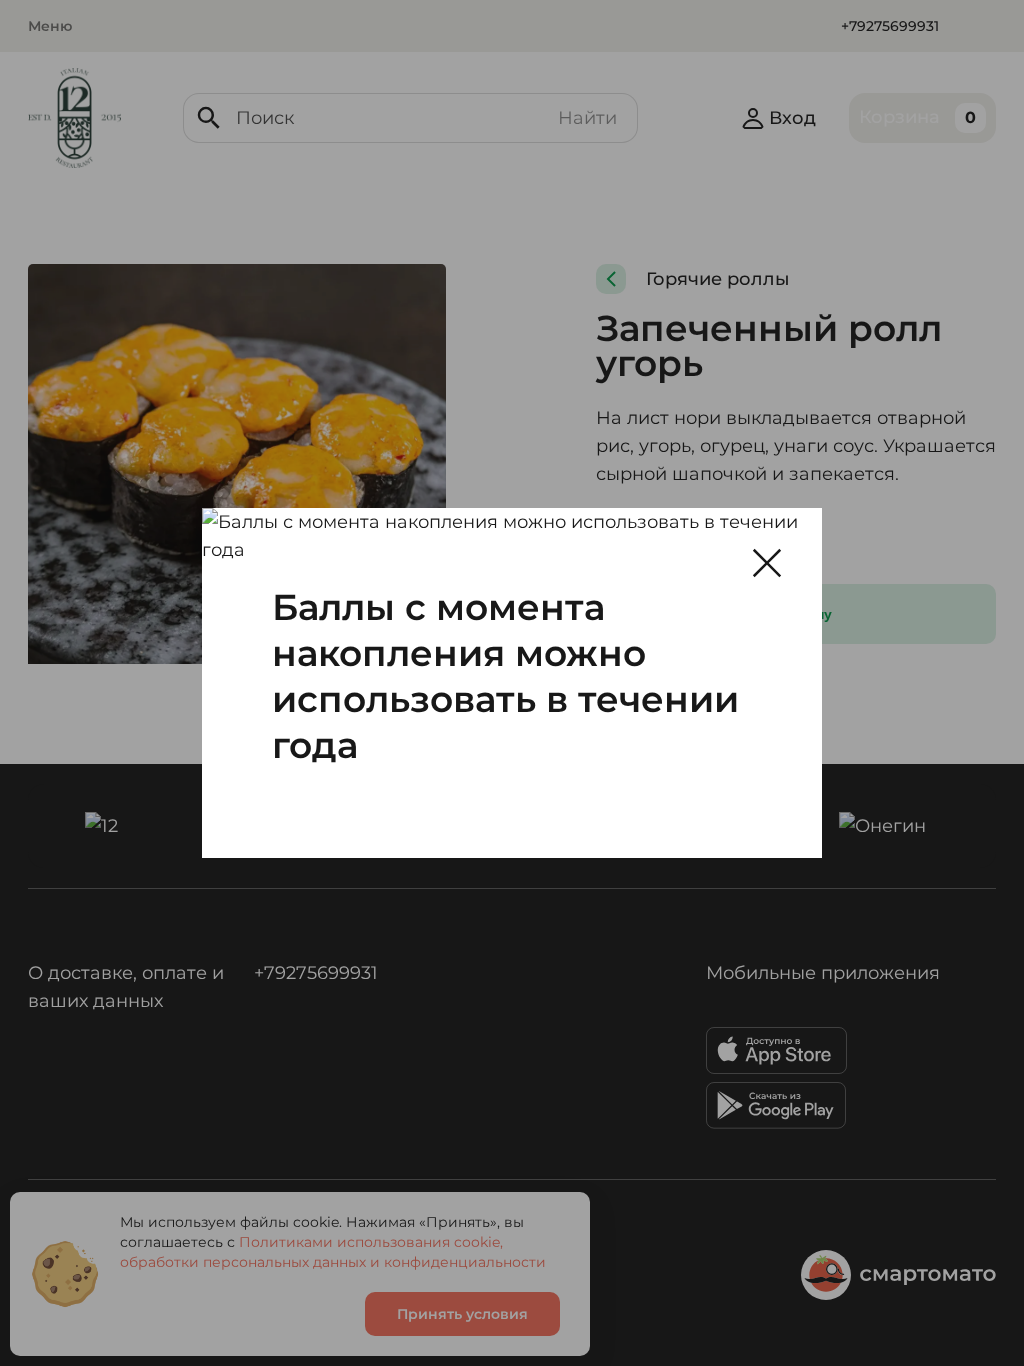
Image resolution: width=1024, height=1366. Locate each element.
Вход (792, 118)
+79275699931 (890, 26)
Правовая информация (431, 1275)
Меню (50, 26)
